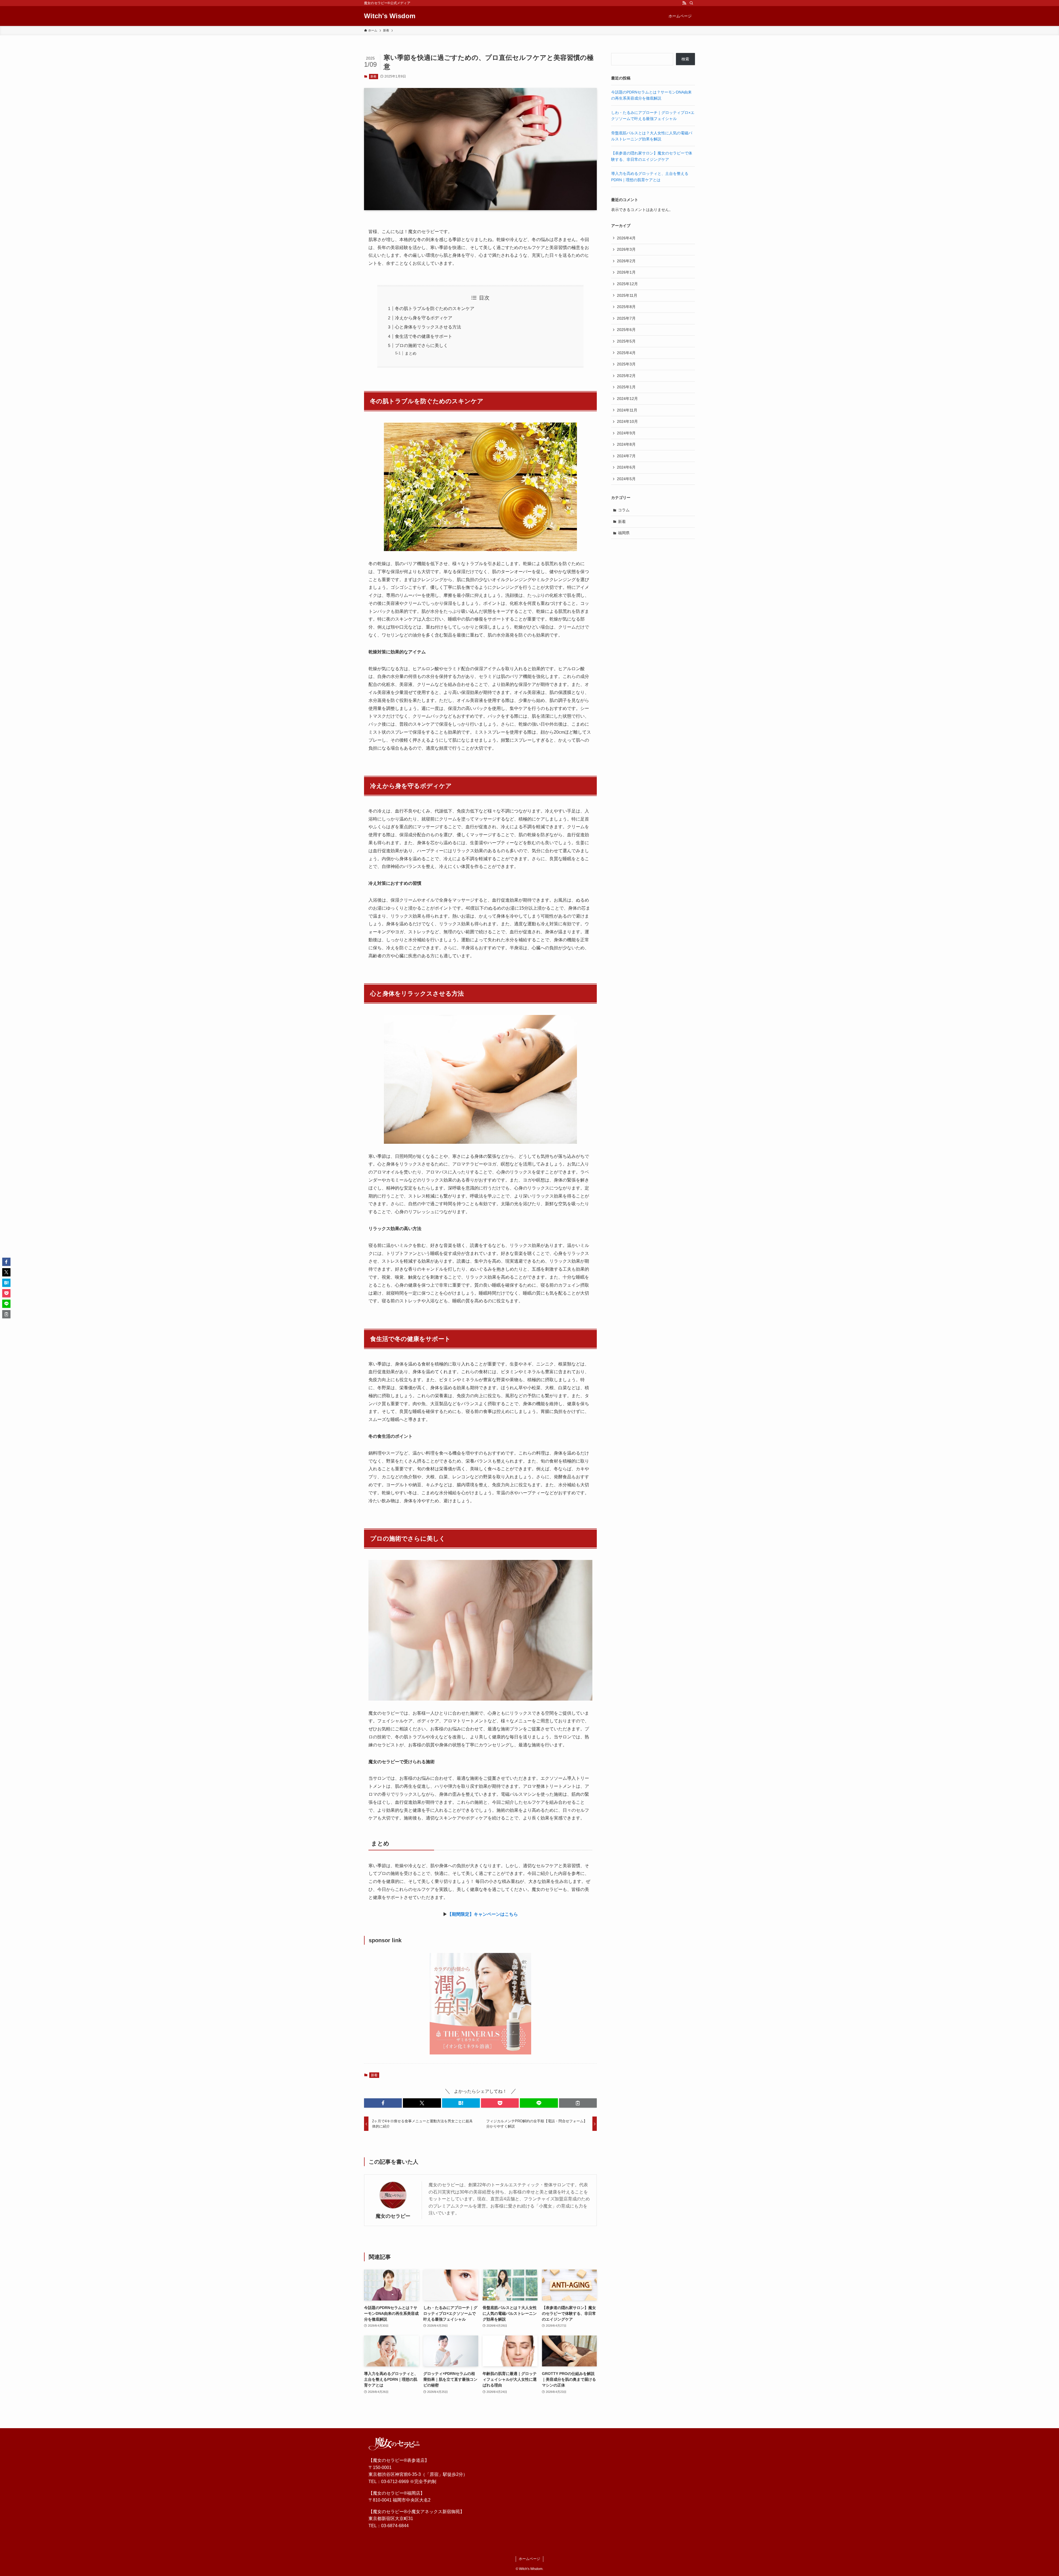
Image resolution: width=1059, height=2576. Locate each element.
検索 (685, 59)
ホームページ (529, 2559)
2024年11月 (627, 410)
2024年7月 (626, 456)
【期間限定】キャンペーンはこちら (483, 1914)
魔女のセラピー (393, 2216)
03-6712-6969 (395, 2482)
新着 (373, 76)
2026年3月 (626, 249)
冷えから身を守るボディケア (424, 318)
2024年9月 (626, 433)
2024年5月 (626, 479)
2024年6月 (626, 467)
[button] (383, 2103)
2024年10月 (627, 421)
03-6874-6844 (395, 2526)
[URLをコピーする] (578, 2103)
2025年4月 (626, 353)
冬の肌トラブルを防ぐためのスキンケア (435, 308)
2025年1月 (626, 387)
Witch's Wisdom (390, 16)
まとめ (411, 353)
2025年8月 (626, 307)
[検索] (691, 3)
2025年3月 (626, 364)
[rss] (684, 3)
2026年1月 (626, 272)
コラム (624, 510)
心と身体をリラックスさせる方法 (428, 327)
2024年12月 (627, 399)
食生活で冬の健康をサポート (424, 336)
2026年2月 (626, 261)
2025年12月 (627, 284)
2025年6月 (626, 330)
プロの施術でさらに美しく (421, 345)
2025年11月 (627, 295)
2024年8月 (626, 444)
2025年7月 (626, 318)
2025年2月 (626, 376)
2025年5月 (626, 341)
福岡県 (624, 533)
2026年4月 (626, 238)
